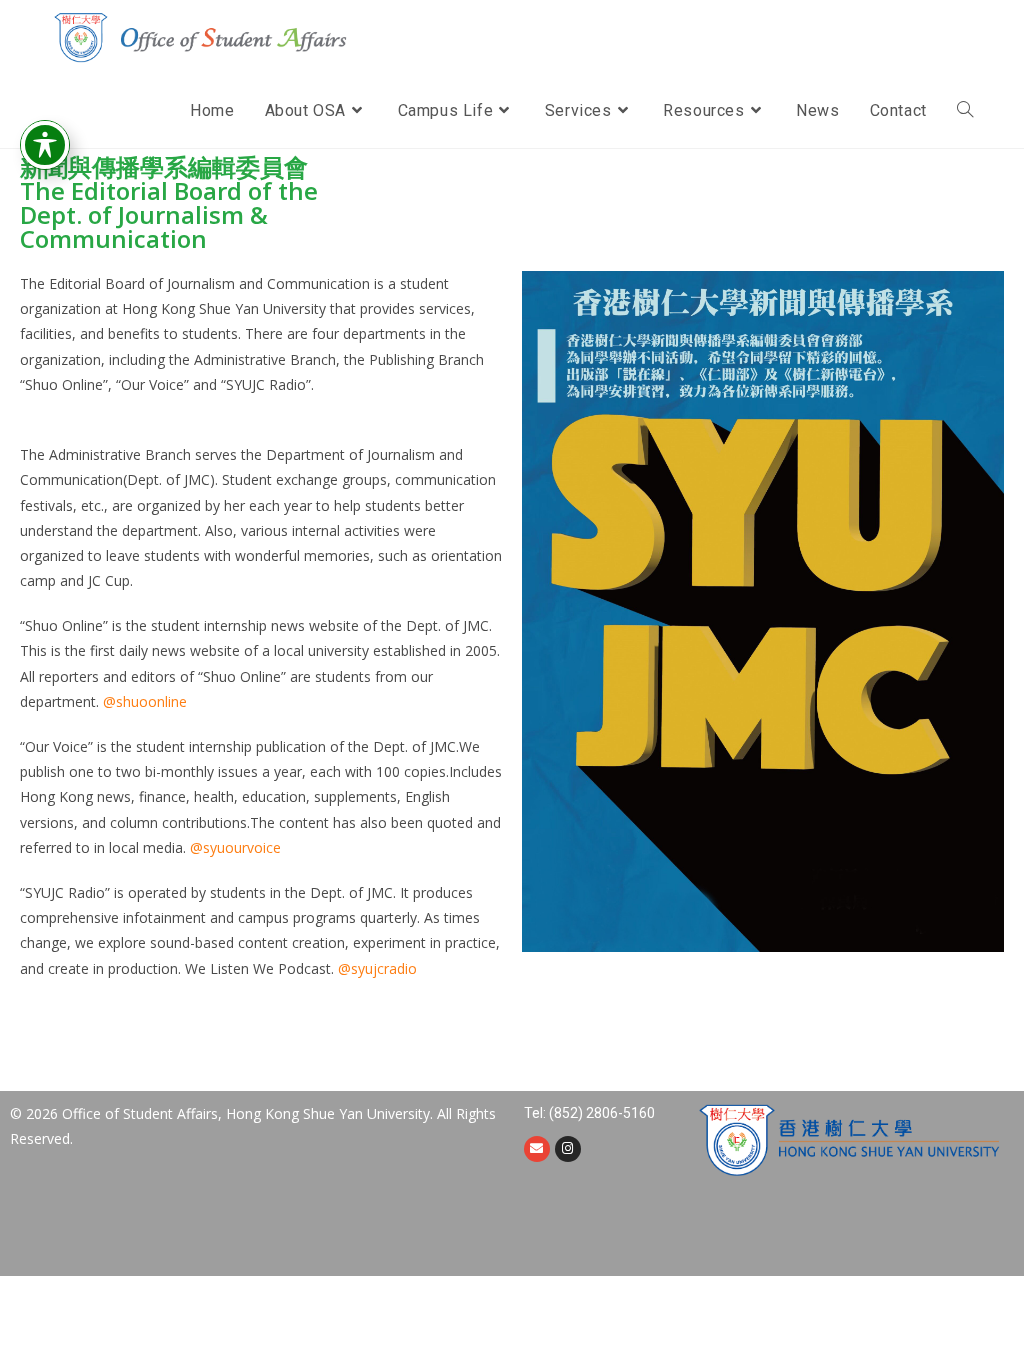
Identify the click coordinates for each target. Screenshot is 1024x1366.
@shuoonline (145, 701)
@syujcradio (377, 968)
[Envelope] (537, 1149)
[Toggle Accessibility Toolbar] (45, 145)
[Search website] (965, 111)
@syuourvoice (235, 847)
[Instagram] (568, 1149)
